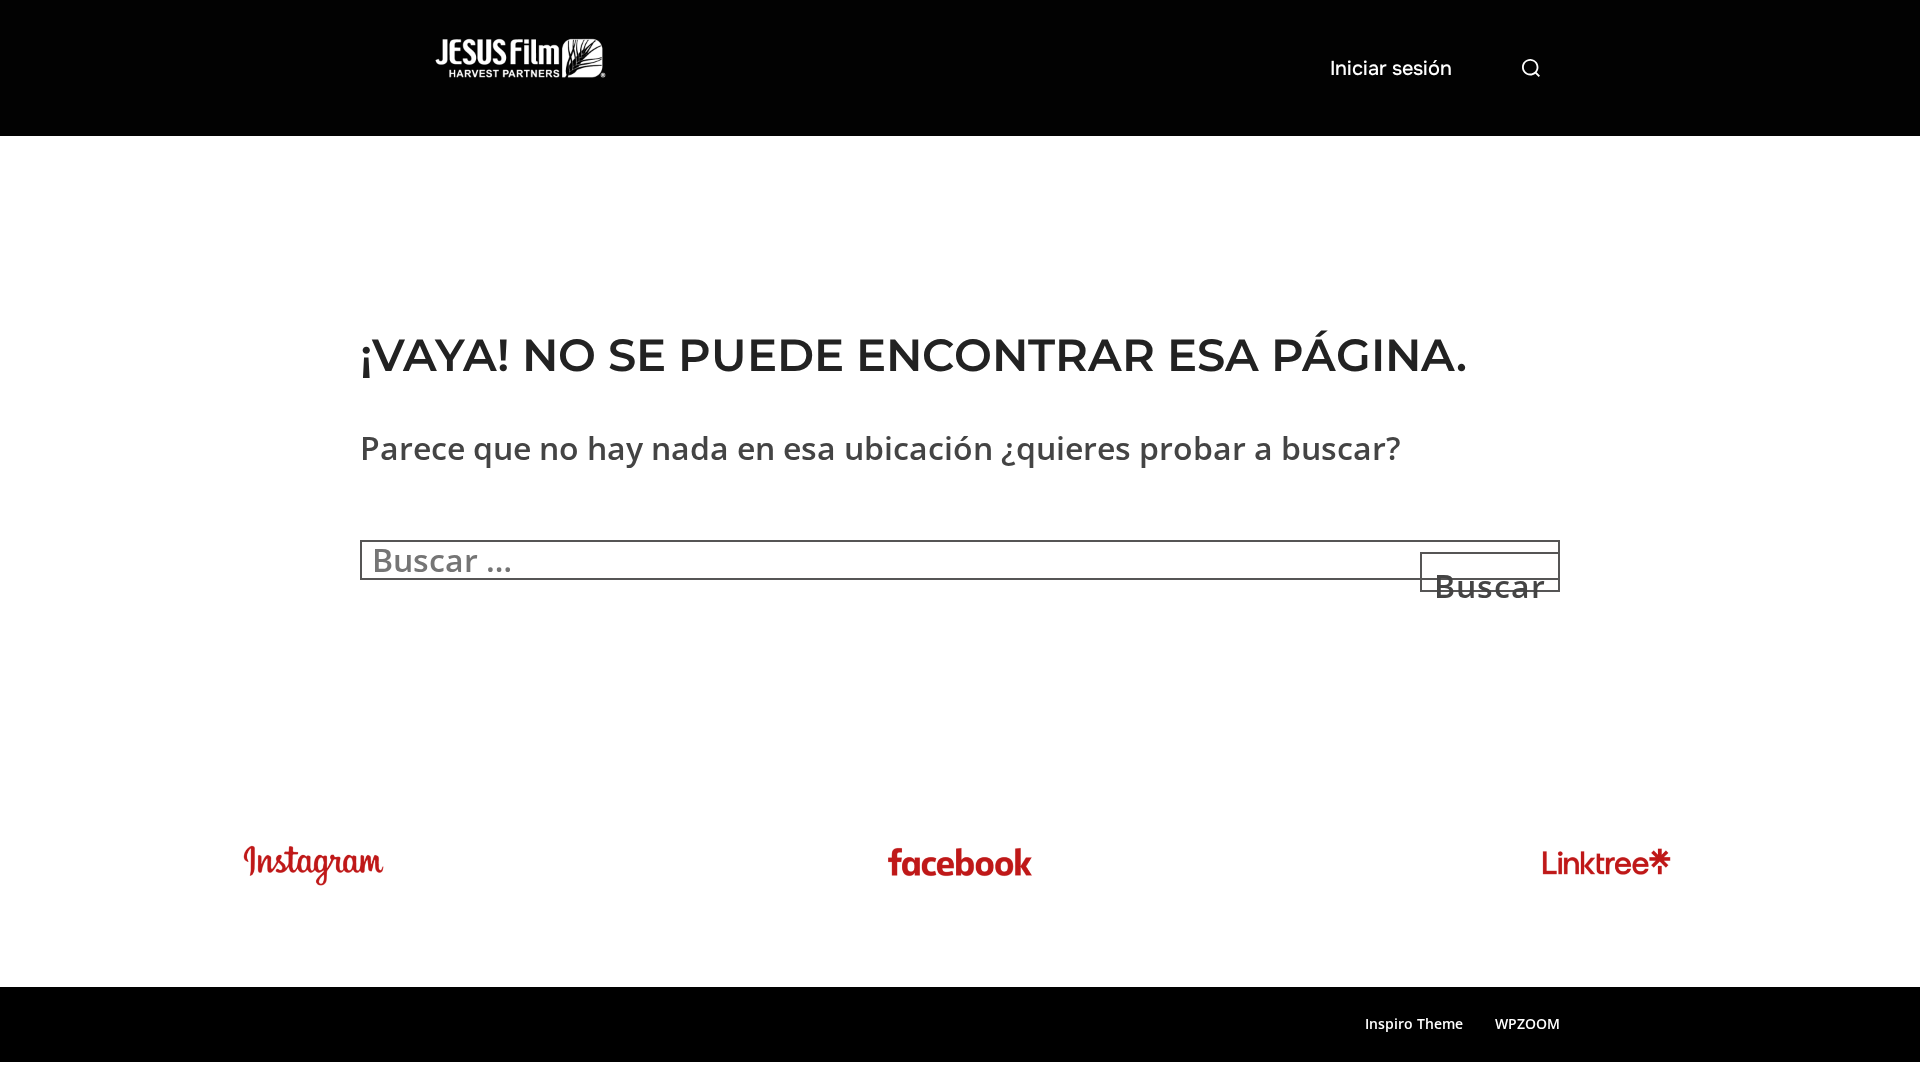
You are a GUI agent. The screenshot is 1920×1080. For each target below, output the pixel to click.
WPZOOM (1527, 1023)
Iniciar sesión (1391, 68)
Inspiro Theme (1414, 1023)
